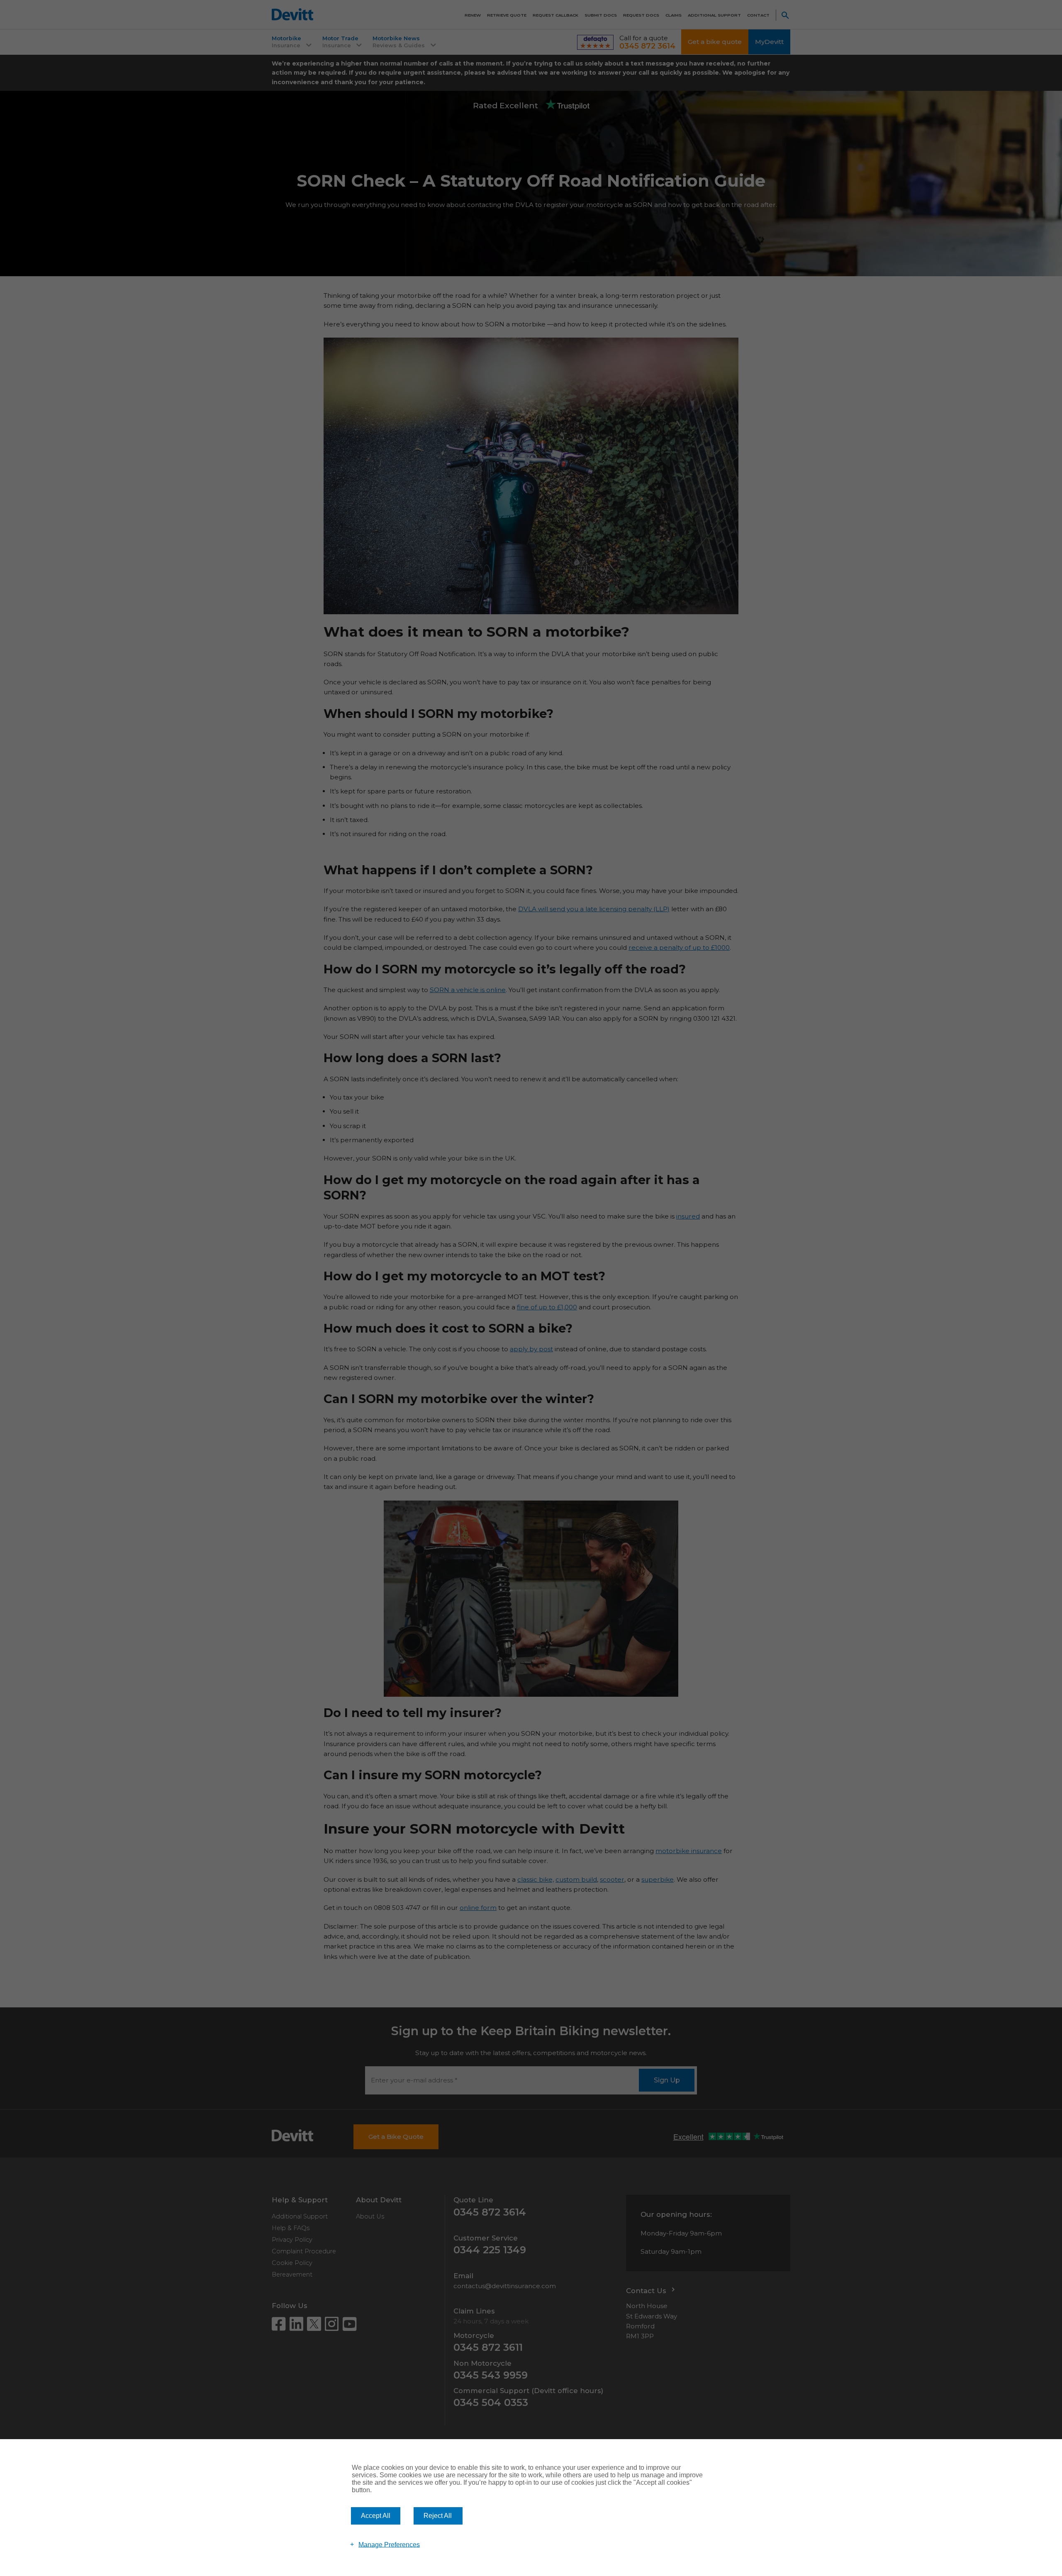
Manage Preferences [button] (389, 2544)
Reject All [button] (438, 2516)
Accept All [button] (376, 2516)
